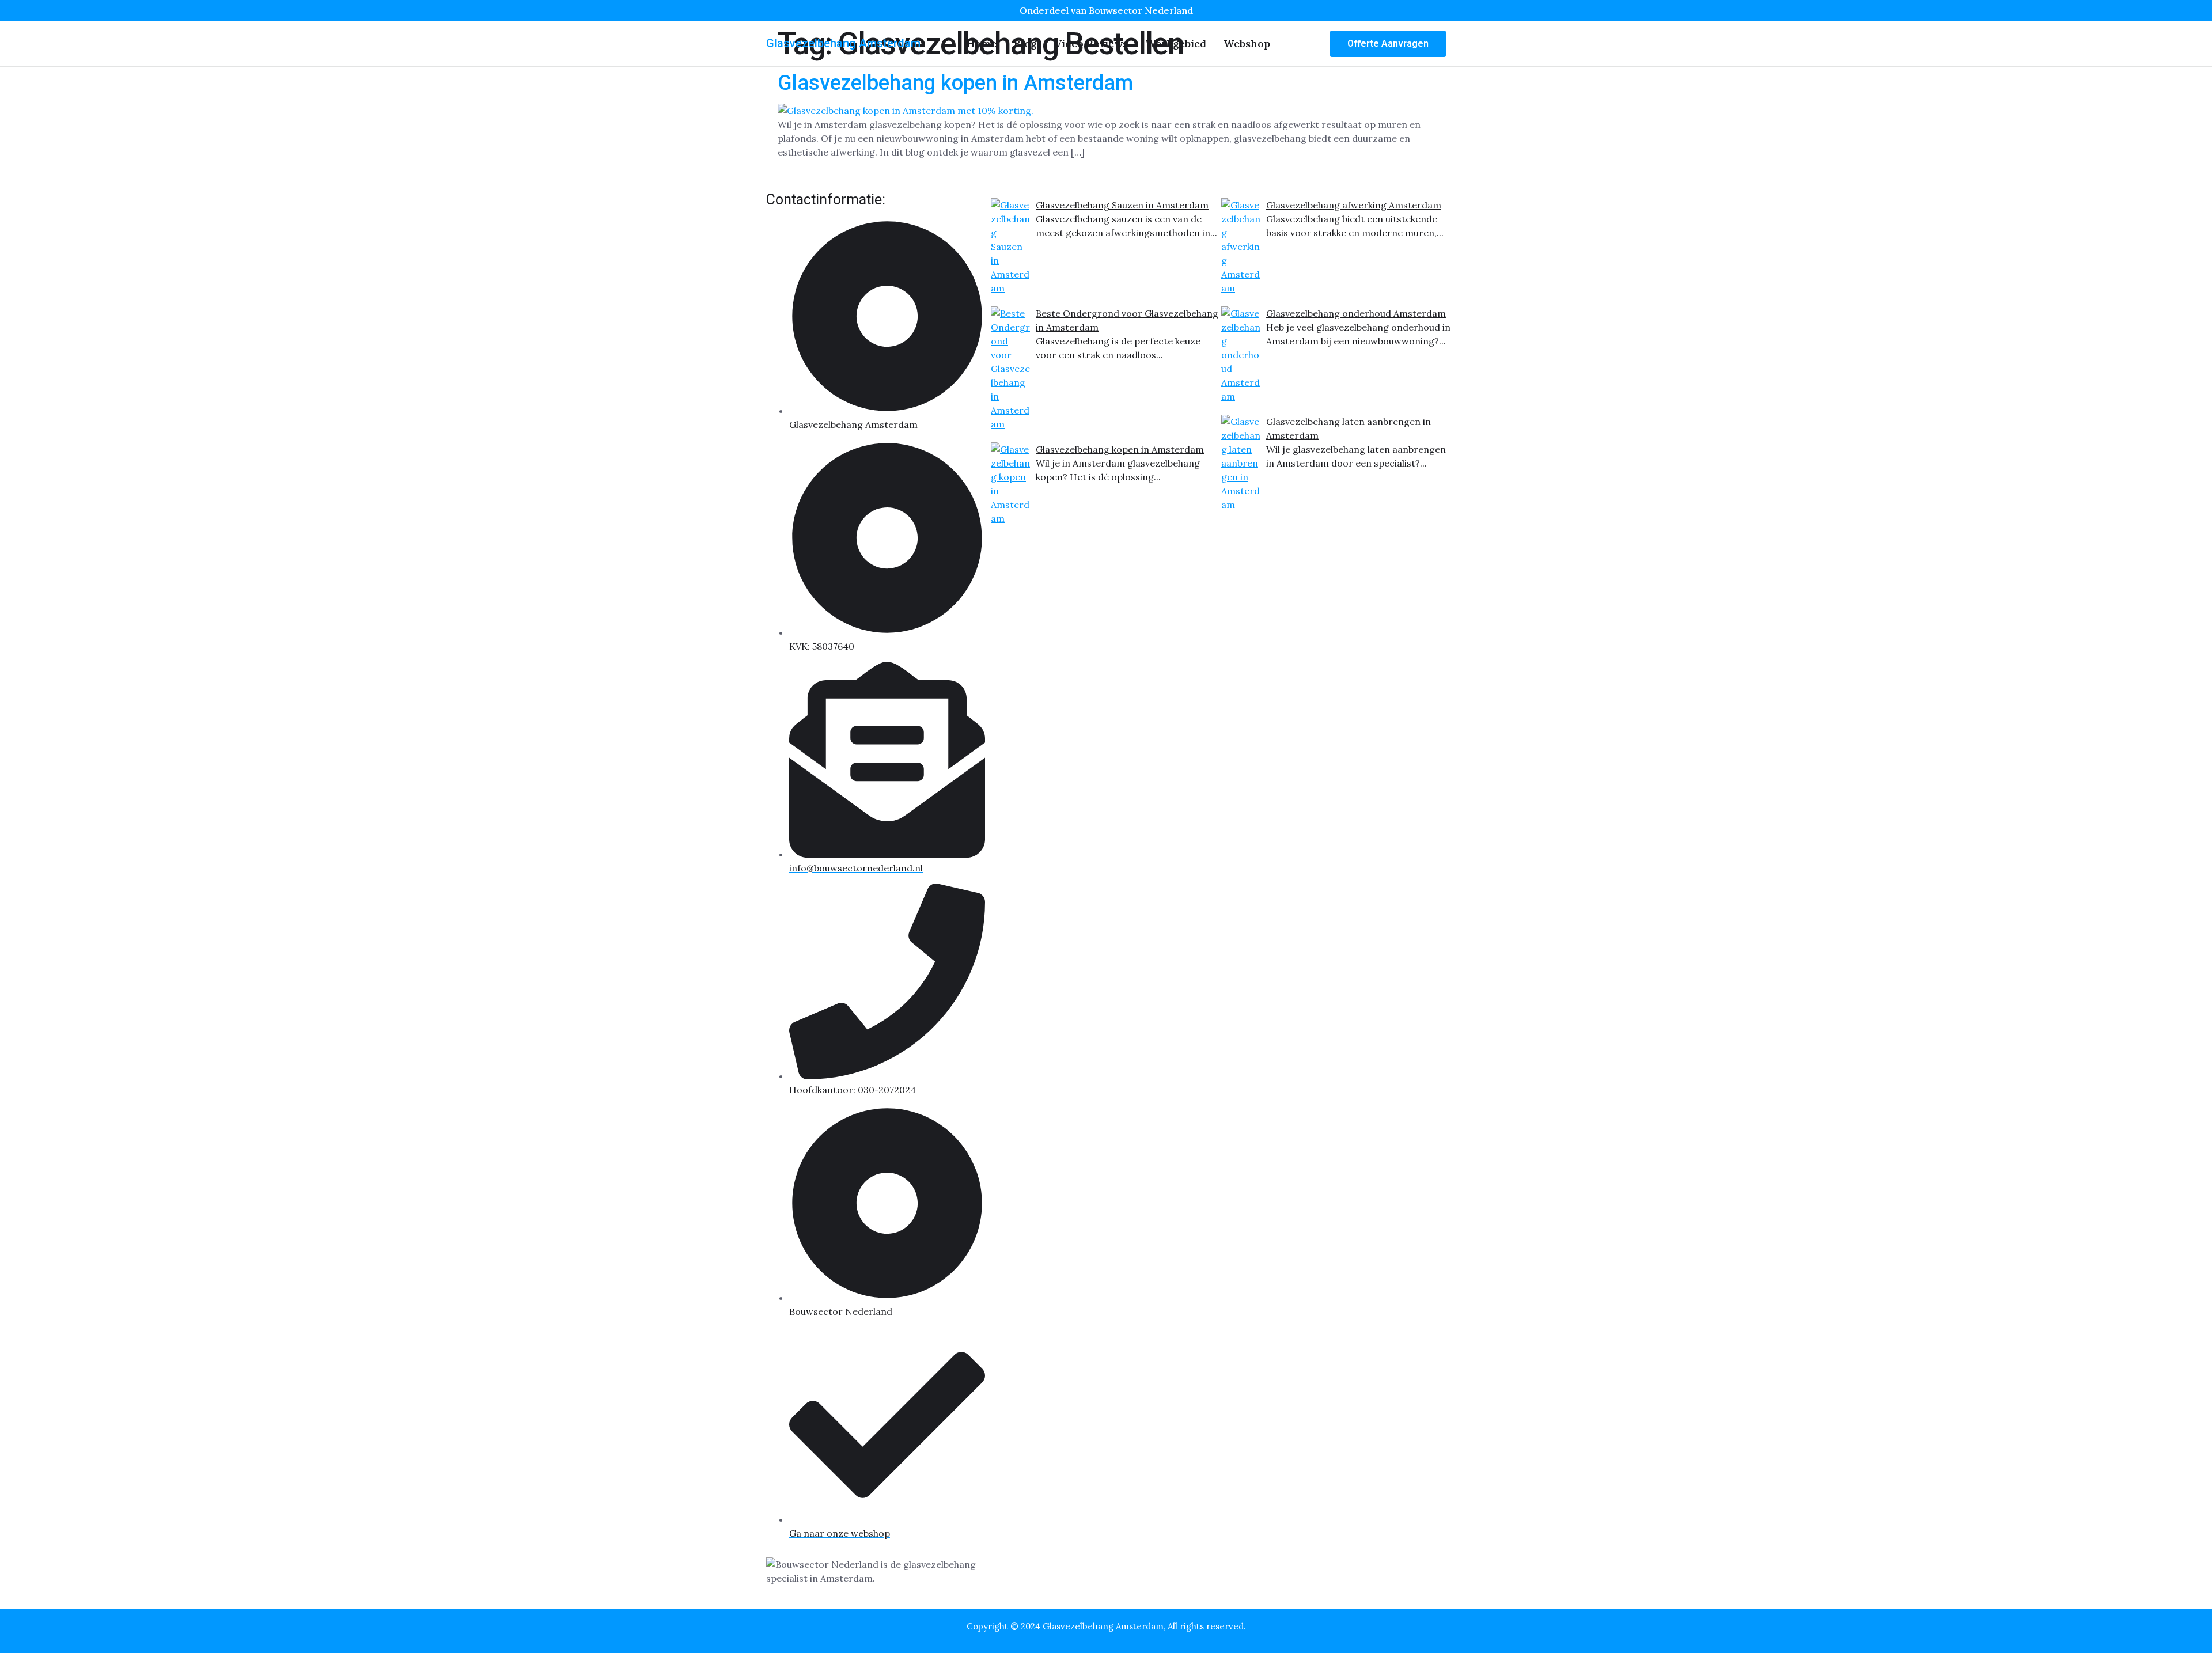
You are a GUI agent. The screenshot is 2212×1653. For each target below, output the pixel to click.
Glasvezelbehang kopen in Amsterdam (955, 83)
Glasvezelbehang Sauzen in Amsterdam (1122, 205)
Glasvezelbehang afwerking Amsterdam (1354, 205)
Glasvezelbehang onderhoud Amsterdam (1356, 313)
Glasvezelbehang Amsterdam (843, 43)
